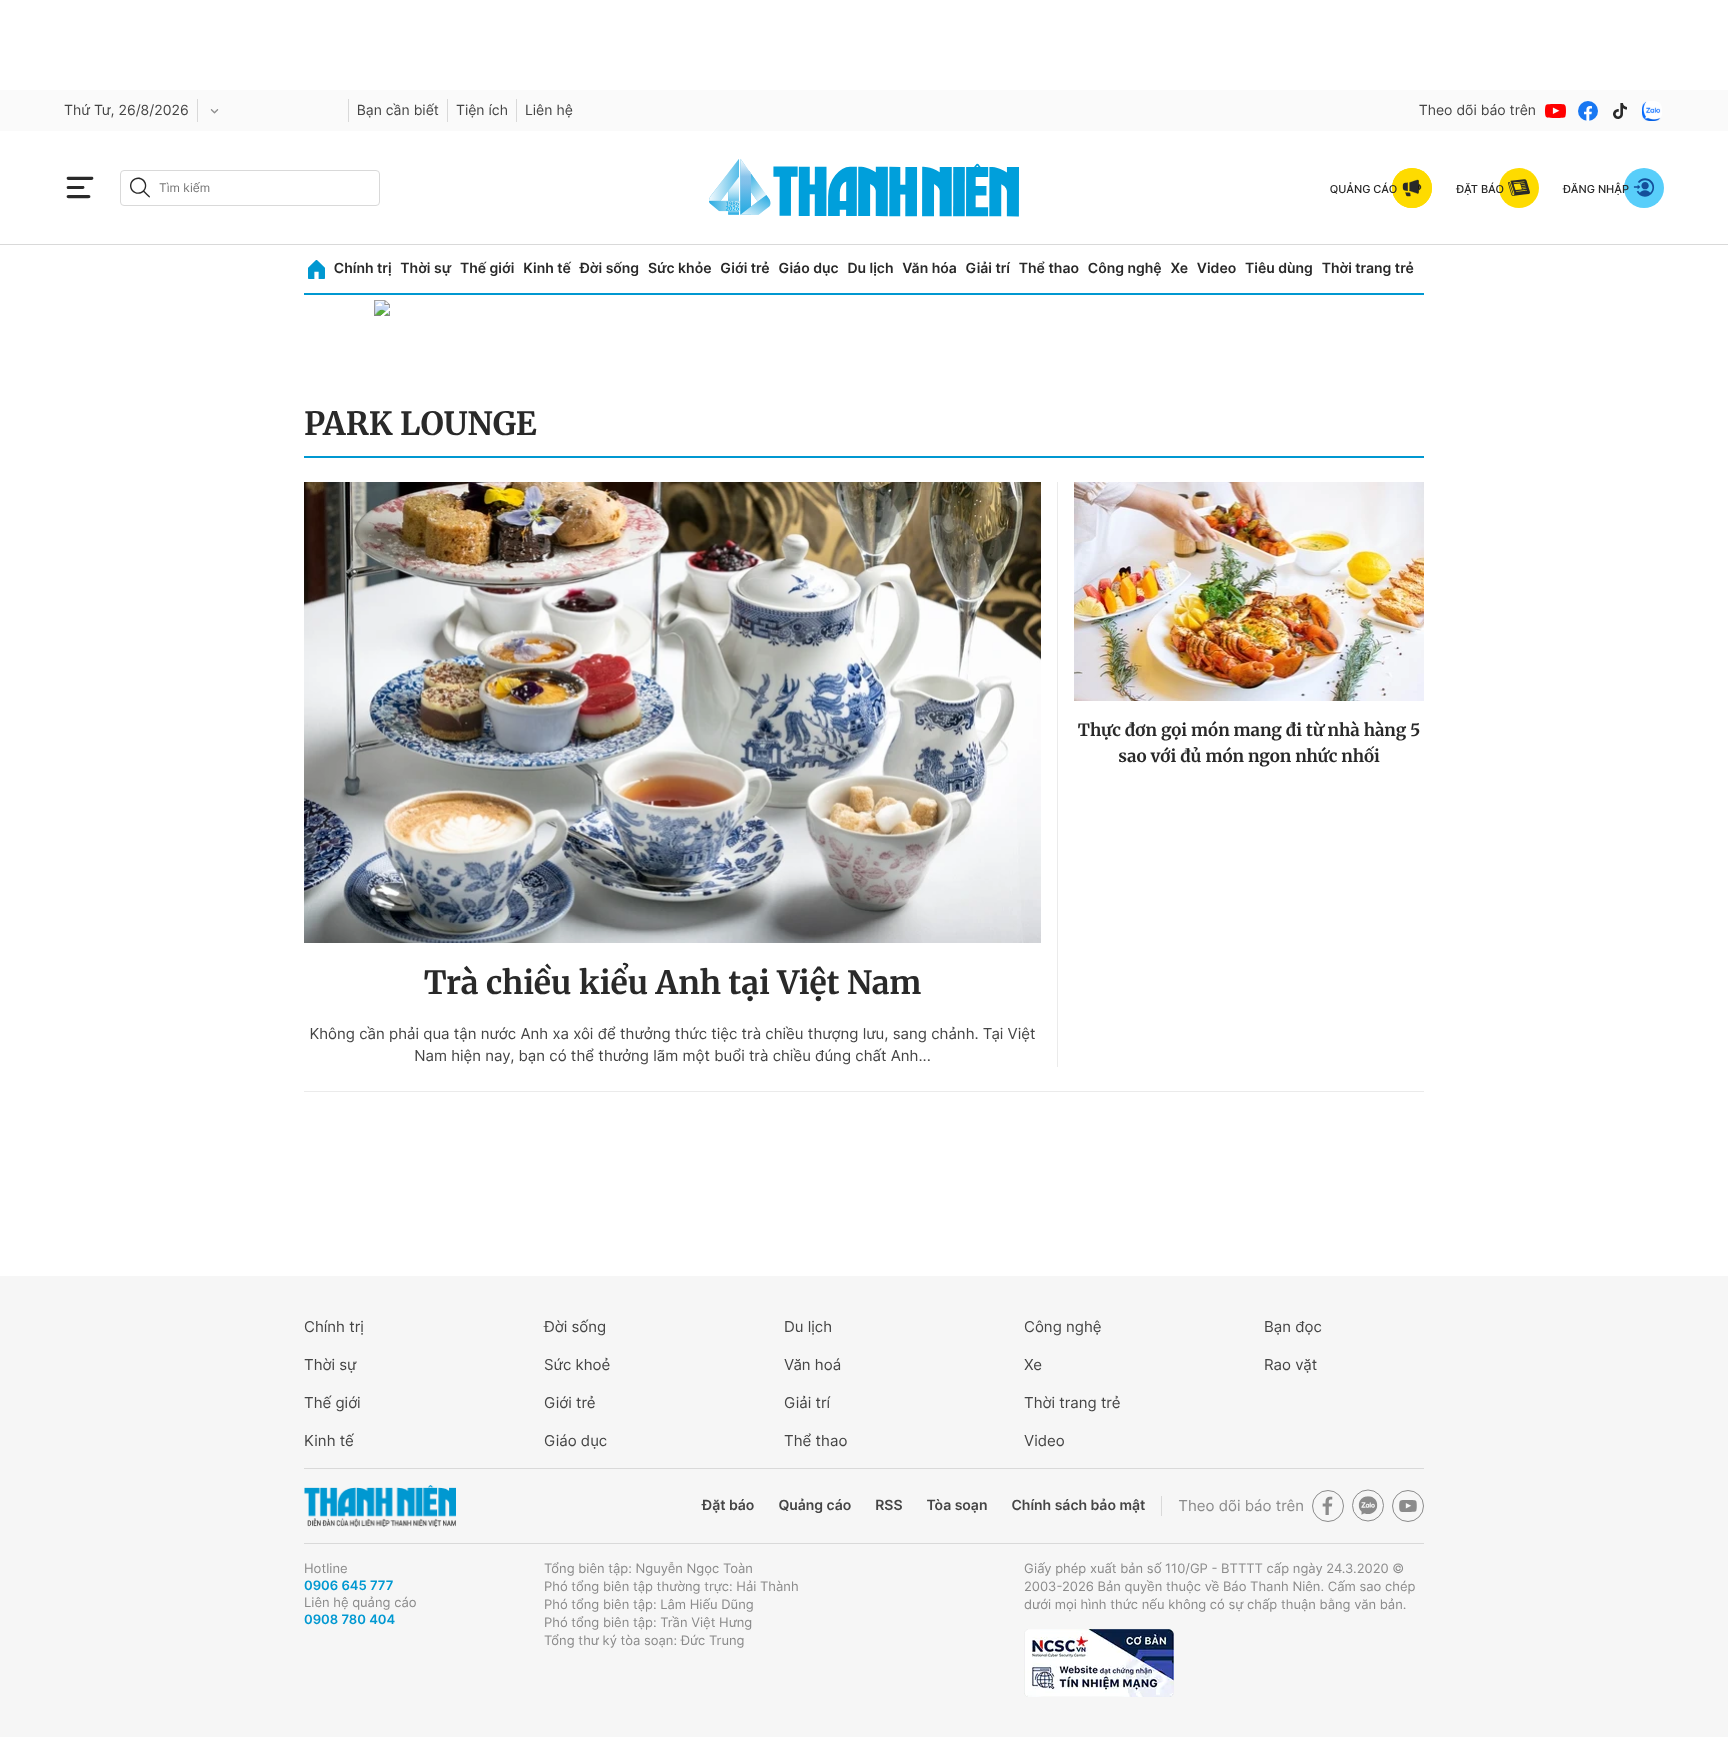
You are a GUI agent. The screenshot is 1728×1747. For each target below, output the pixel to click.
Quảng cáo (814, 1505)
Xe (1179, 268)
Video (1216, 268)
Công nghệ (1125, 268)
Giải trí (988, 268)
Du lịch (870, 268)
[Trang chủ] (316, 269)
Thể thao (1049, 268)
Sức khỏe (680, 268)
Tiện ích (482, 110)
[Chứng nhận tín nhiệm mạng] (1099, 1663)
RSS (888, 1505)
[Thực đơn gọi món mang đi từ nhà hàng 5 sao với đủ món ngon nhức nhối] (1249, 591)
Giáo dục (808, 268)
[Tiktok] (1620, 111)
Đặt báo (728, 1505)
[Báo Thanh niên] (380, 1506)
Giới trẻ (744, 268)
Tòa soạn (957, 1505)
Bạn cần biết (398, 110)
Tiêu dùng (1279, 268)
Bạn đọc (1293, 1326)
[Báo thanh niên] (864, 187)
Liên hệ (549, 110)
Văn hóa (929, 268)
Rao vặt (1290, 1364)
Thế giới (487, 268)
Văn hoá (812, 1364)
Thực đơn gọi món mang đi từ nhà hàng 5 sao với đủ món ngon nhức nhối (1249, 743)
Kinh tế (547, 268)
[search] (250, 188)
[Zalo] (1652, 111)
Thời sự (425, 268)
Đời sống (609, 268)
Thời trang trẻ (1368, 268)
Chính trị (363, 268)
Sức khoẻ (577, 1364)
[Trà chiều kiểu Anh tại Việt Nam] (672, 712)
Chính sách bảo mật (1078, 1505)
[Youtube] (1556, 111)
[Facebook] (1588, 111)
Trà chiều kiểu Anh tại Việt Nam (673, 983)
